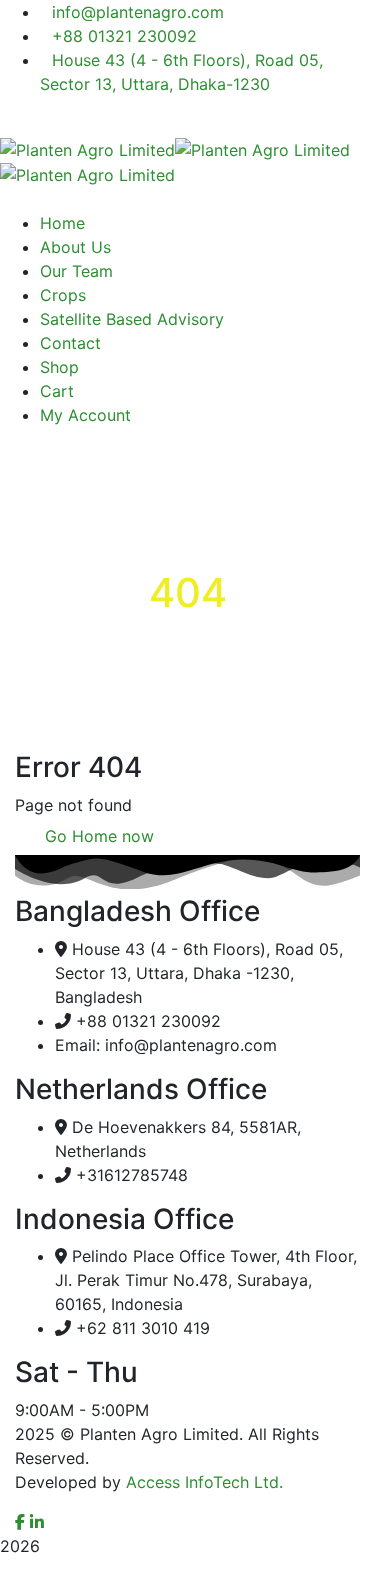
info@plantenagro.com (138, 12)
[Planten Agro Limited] (87, 148)
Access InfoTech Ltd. (204, 1482)
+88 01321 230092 (124, 36)
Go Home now (97, 836)
